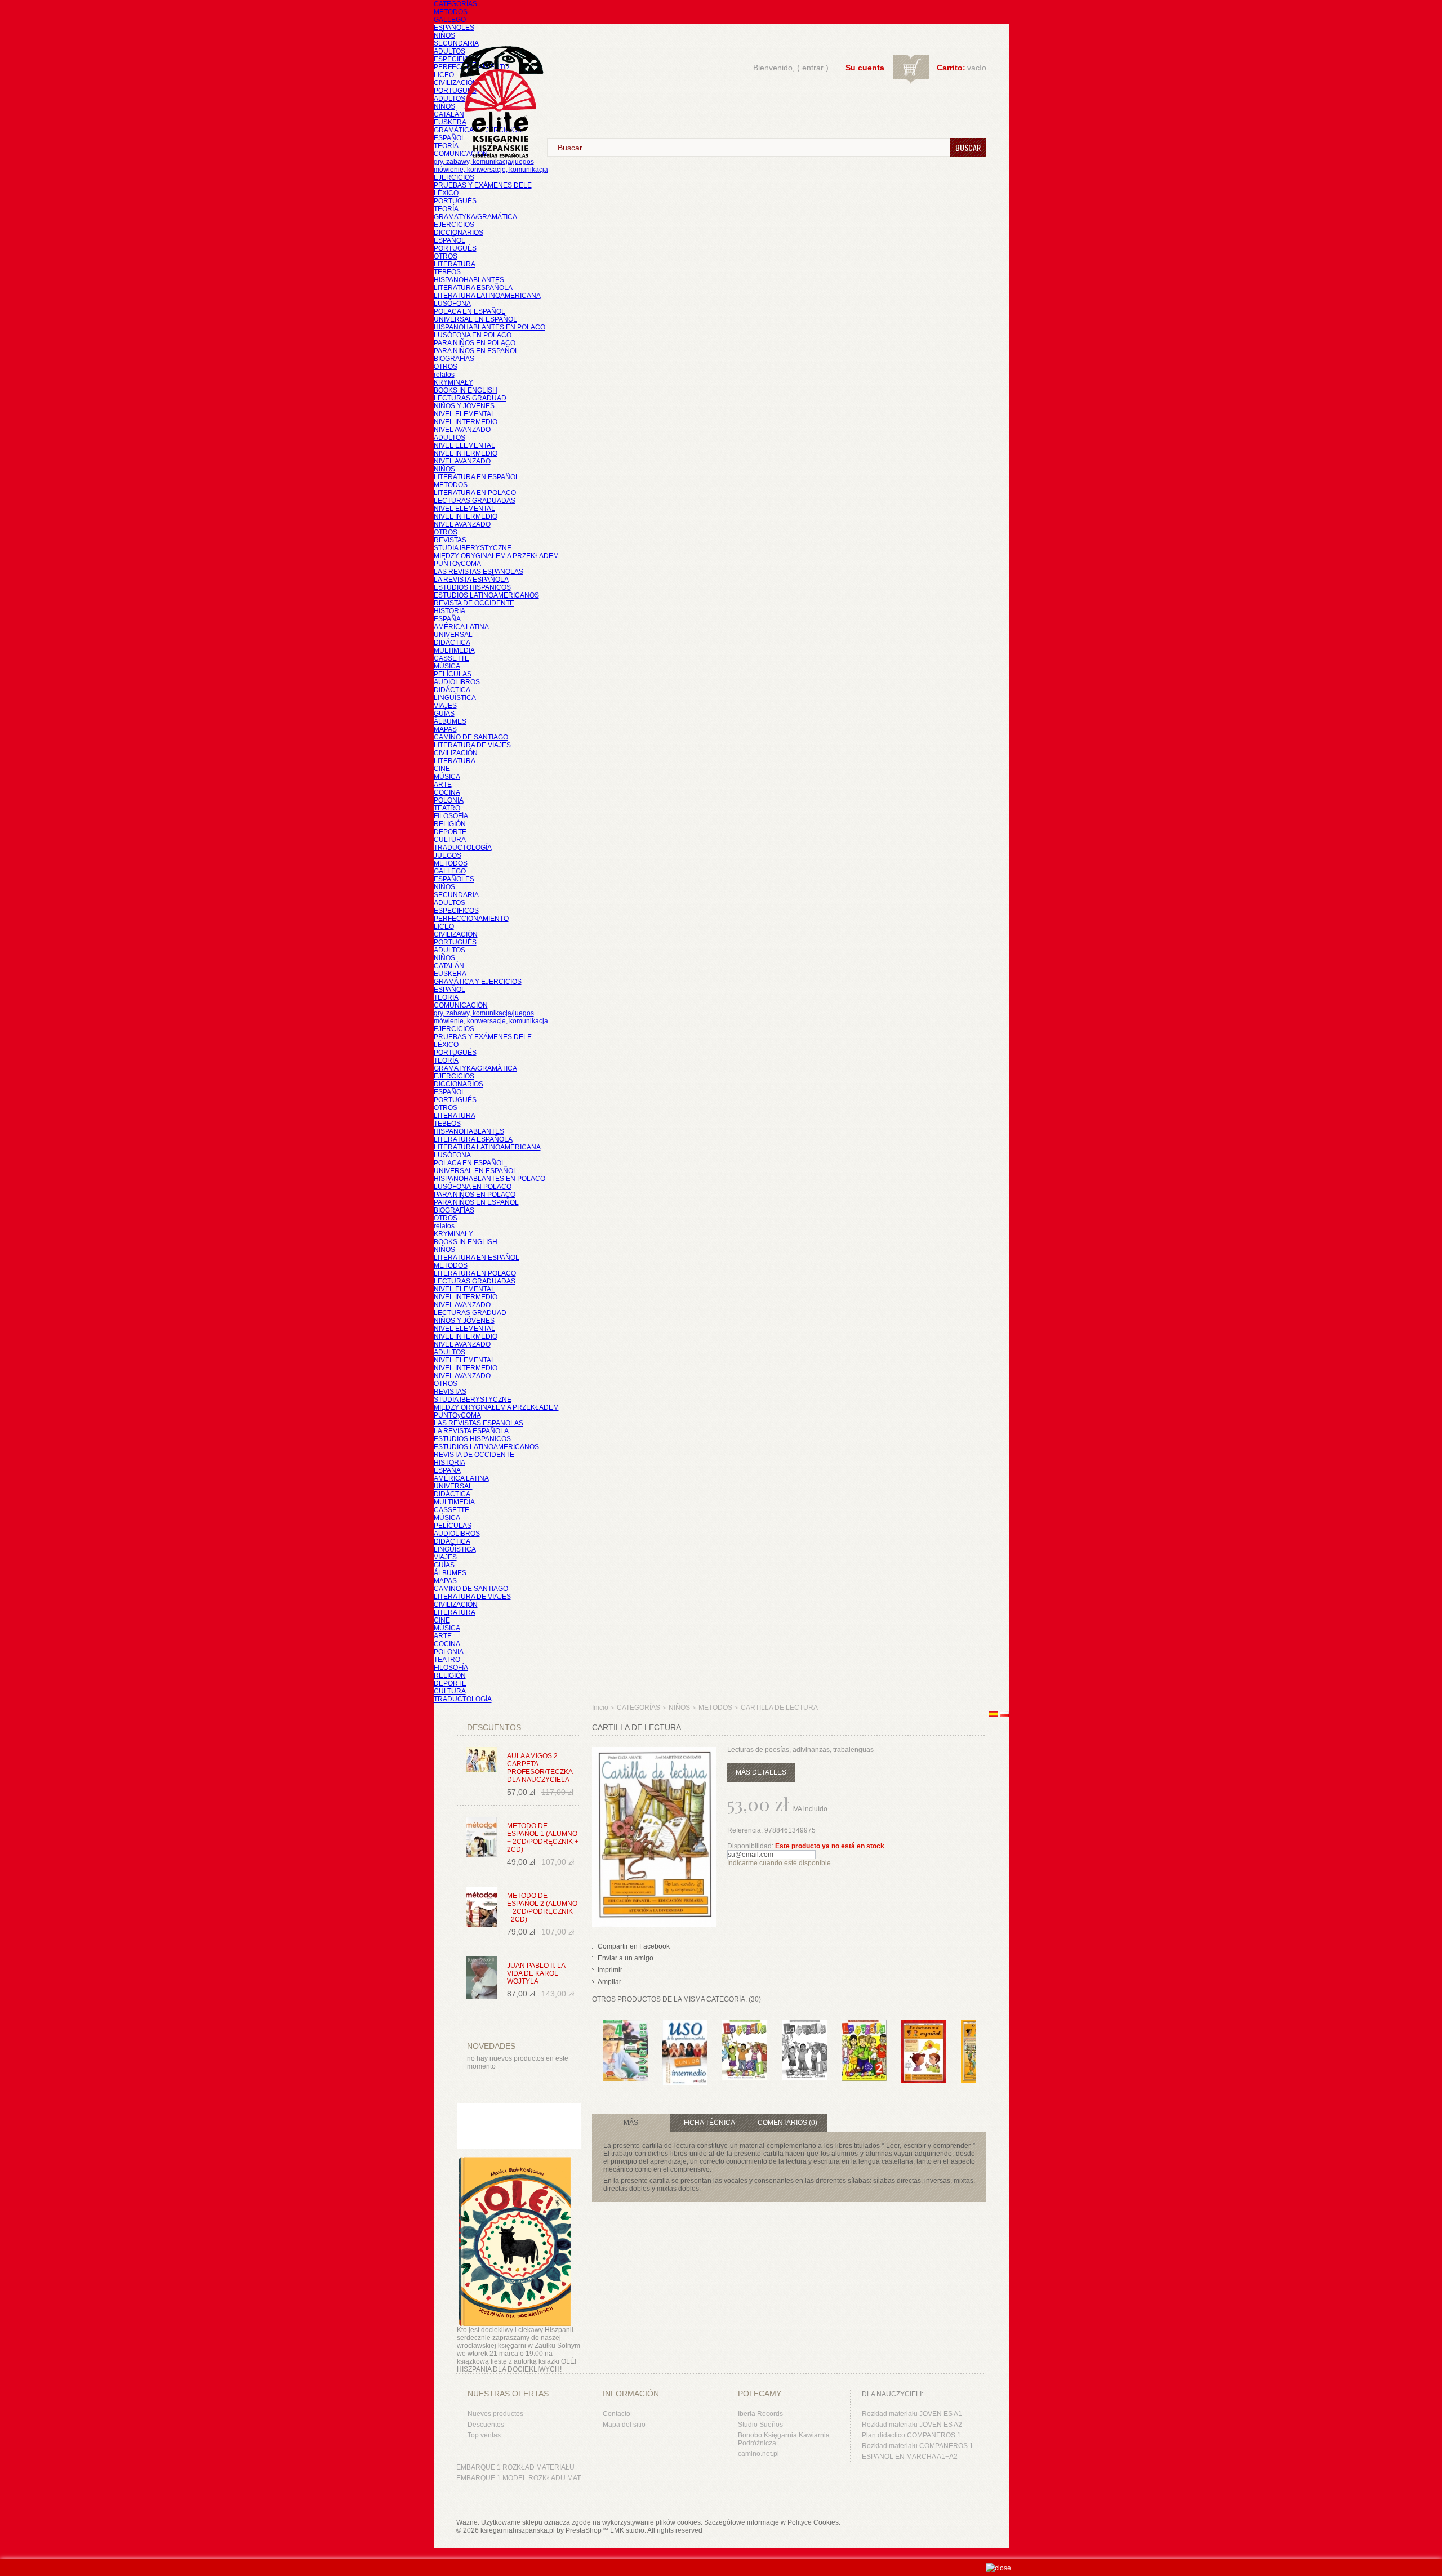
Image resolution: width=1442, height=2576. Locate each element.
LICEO (444, 75)
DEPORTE (450, 832)
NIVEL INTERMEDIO (466, 422)
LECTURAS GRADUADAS (475, 501)
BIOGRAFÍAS (454, 359)
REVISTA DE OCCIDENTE (474, 603)
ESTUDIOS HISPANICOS (472, 587)
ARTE (443, 785)
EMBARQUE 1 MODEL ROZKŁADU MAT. (519, 2478)
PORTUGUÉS (455, 91)
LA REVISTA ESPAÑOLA (471, 580)
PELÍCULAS (453, 674)
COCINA (447, 792)
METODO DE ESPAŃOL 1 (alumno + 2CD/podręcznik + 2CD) (543, 1838)
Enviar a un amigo (626, 1958)
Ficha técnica (709, 2123)
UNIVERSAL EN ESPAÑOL (475, 319)
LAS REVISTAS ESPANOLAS (479, 572)
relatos (444, 375)
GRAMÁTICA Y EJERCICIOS (478, 982)
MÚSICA (447, 666)
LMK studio (627, 2530)
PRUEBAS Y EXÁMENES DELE (483, 185)
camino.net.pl (758, 2454)
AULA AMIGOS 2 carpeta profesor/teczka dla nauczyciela (540, 1768)
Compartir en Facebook (634, 1946)
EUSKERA (450, 122)
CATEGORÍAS (455, 4)
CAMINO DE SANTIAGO (471, 737)
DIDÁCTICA (452, 643)
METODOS (451, 12)
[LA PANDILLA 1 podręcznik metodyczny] (804, 2025)
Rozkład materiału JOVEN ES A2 (912, 2425)
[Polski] (1004, 1715)
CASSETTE (451, 658)
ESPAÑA (447, 619)
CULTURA (450, 840)
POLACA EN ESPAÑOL (469, 311)
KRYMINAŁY (453, 382)
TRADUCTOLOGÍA (463, 848)
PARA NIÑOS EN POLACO (475, 343)
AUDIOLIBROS (457, 682)
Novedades (491, 2046)
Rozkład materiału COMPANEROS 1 (918, 2446)
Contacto (617, 2414)
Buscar (968, 147)
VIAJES (445, 706)
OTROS (446, 256)
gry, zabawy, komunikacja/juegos (484, 1013)
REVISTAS (450, 540)
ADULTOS (449, 51)
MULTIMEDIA (454, 650)
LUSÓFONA (452, 304)
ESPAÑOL (449, 138)
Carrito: (951, 68)
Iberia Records (760, 2414)
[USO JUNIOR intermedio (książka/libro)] (685, 2025)
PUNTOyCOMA (457, 564)
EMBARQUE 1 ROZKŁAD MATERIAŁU (515, 2467)
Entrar (813, 68)
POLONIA (449, 800)
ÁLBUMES (450, 721)
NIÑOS (444, 35)
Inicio (600, 1708)
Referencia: (746, 1830)
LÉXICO (446, 193)
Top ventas (484, 2435)
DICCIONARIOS (459, 233)
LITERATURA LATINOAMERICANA (487, 296)
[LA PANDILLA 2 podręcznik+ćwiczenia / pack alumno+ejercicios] (864, 2025)
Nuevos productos (495, 2414)
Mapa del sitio (624, 2425)
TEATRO (447, 808)
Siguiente (978, 2042)
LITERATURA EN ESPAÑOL (477, 477)
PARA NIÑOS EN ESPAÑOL (476, 351)
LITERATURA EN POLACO (475, 493)
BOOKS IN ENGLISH (466, 390)
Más (631, 2123)
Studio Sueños (760, 2425)
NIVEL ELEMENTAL (464, 414)
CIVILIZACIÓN (456, 83)
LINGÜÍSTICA (455, 698)
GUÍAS (444, 714)
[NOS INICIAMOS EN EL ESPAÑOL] (924, 2025)
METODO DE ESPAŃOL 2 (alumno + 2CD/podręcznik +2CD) (542, 1908)
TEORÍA (446, 146)
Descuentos (486, 2425)
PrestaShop (584, 2530)
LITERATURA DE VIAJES (472, 745)
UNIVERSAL (453, 635)
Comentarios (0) (787, 2123)
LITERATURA (455, 264)
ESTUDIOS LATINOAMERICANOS (486, 595)
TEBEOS (447, 272)
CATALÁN (449, 114)
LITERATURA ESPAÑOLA (473, 288)
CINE (442, 769)
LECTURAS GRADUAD (470, 398)
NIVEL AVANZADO (462, 430)
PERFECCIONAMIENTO (471, 919)
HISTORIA (449, 611)
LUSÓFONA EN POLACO (473, 335)
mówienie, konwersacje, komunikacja (491, 170)
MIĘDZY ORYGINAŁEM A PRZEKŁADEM (496, 556)
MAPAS (445, 729)
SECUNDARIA (456, 43)
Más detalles (761, 1772)
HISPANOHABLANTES (469, 280)
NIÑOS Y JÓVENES (464, 406)
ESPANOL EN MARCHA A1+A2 (910, 2457)
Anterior (595, 2042)
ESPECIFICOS (456, 59)
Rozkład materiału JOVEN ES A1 (912, 2414)
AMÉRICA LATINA (461, 627)
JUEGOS (448, 855)
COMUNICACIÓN (461, 1005)
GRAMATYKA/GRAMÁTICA (475, 217)
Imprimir (610, 1970)
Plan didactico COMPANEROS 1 (911, 2435)
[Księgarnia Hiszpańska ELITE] (496, 81)
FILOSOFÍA (451, 816)
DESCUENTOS (494, 1727)
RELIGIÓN (450, 824)
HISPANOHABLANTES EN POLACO (489, 327)
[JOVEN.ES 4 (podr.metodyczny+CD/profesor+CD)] (625, 2025)
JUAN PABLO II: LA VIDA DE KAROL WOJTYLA (536, 1973)
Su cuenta (865, 68)
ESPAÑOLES (454, 28)
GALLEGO (450, 20)
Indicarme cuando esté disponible (779, 1863)
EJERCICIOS (454, 177)
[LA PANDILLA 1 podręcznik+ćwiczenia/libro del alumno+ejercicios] (745, 2025)
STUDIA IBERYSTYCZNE (473, 548)
